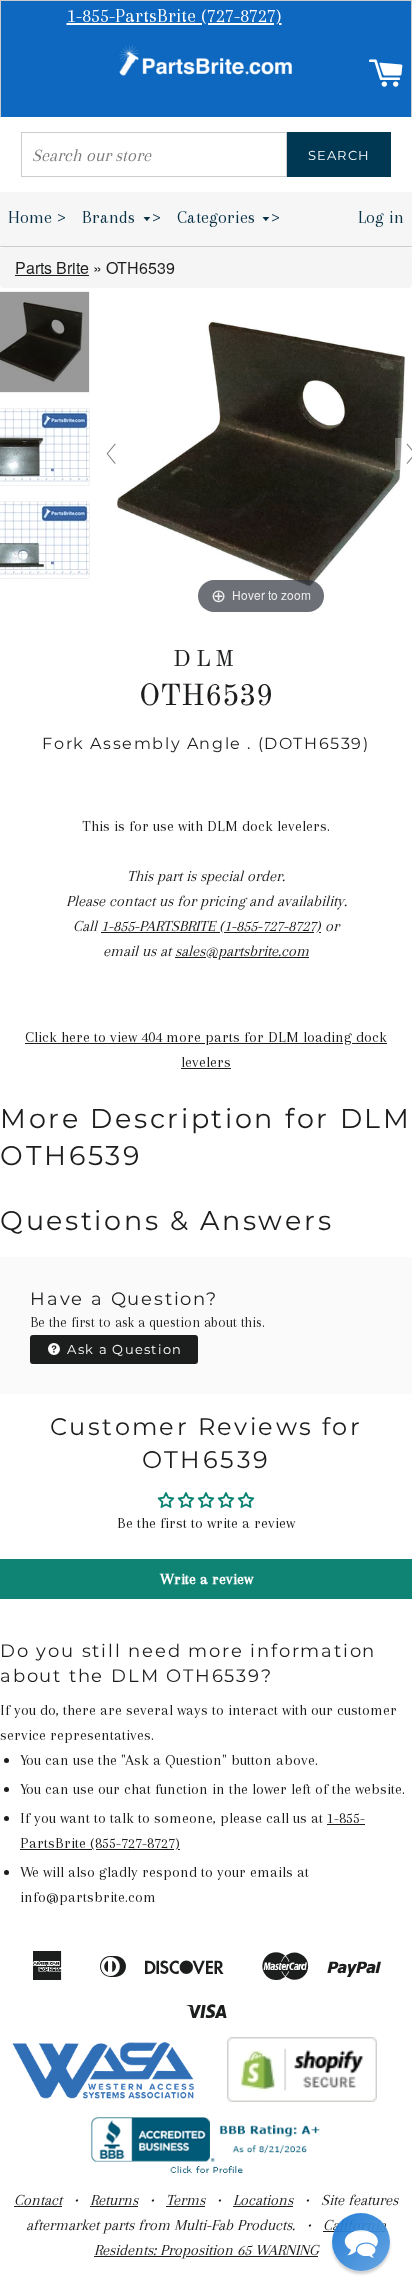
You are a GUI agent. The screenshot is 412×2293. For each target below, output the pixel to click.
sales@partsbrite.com (242, 951)
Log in (381, 217)
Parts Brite (52, 267)
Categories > (229, 217)
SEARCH (339, 155)
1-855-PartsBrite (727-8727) (174, 16)
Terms (185, 2200)
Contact (38, 2200)
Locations (263, 2200)
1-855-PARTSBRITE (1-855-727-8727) (211, 926)
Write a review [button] (206, 1579)
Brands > (121, 217)
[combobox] (154, 154)
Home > (37, 217)
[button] (361, 2242)
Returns (114, 2200)
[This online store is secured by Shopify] (302, 2097)
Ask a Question (123, 1349)
